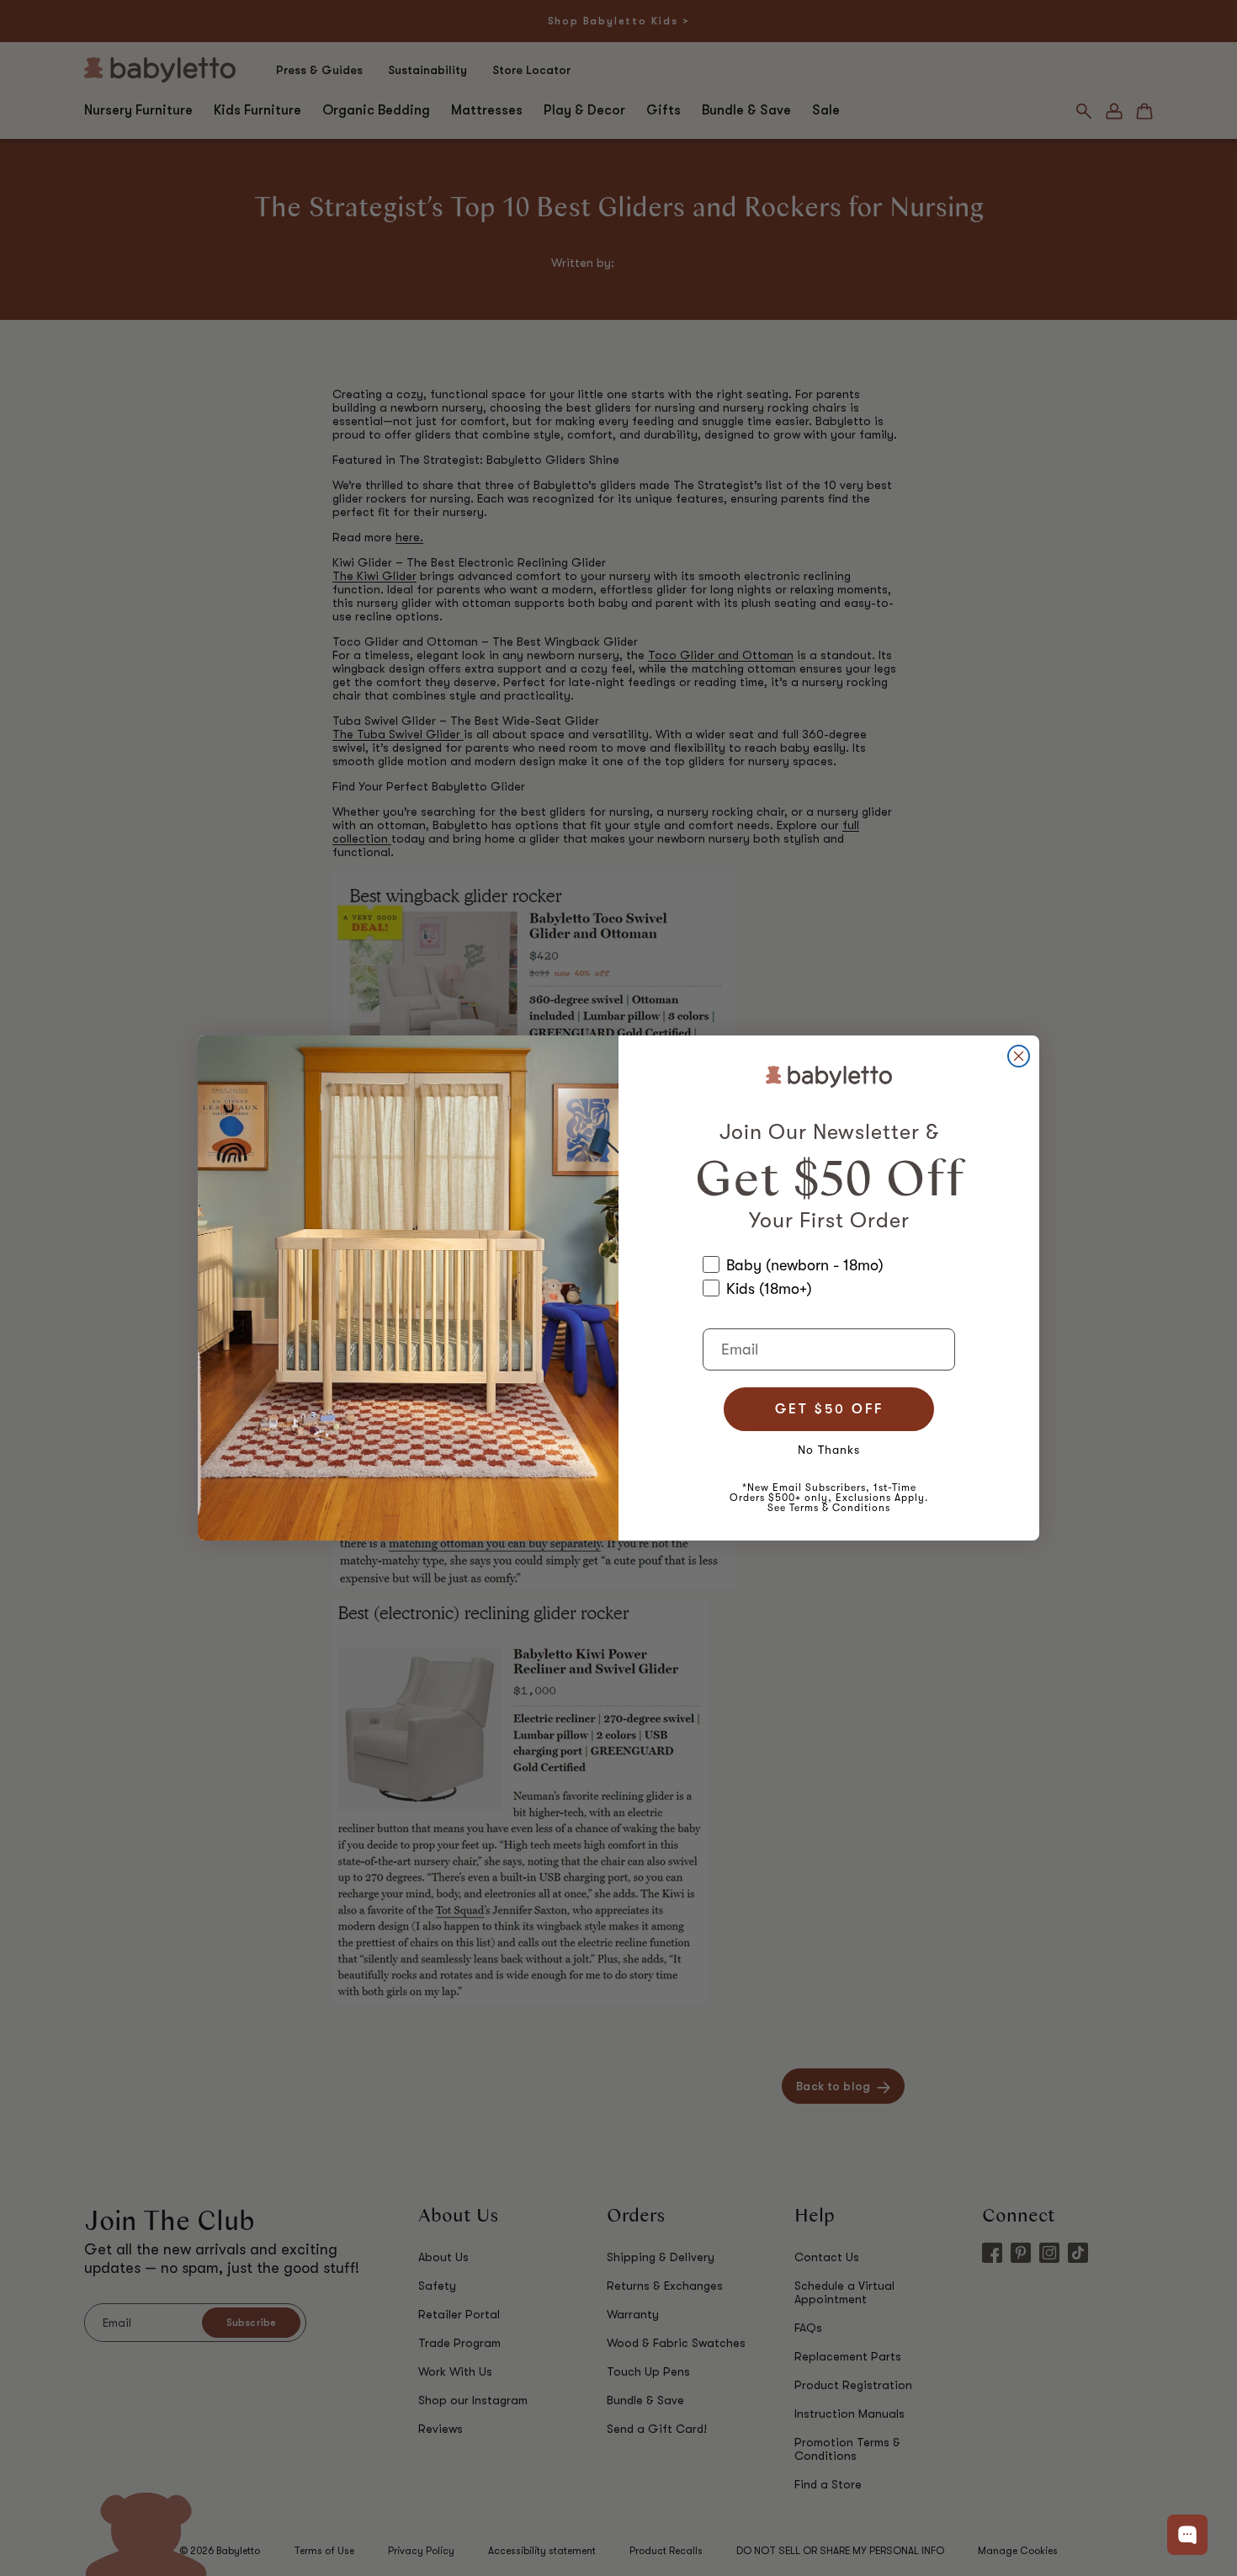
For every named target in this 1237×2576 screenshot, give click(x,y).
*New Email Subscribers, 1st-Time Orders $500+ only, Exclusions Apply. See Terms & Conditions (829, 1498)
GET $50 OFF (829, 1409)
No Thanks (829, 1450)
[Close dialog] (1019, 1056)
